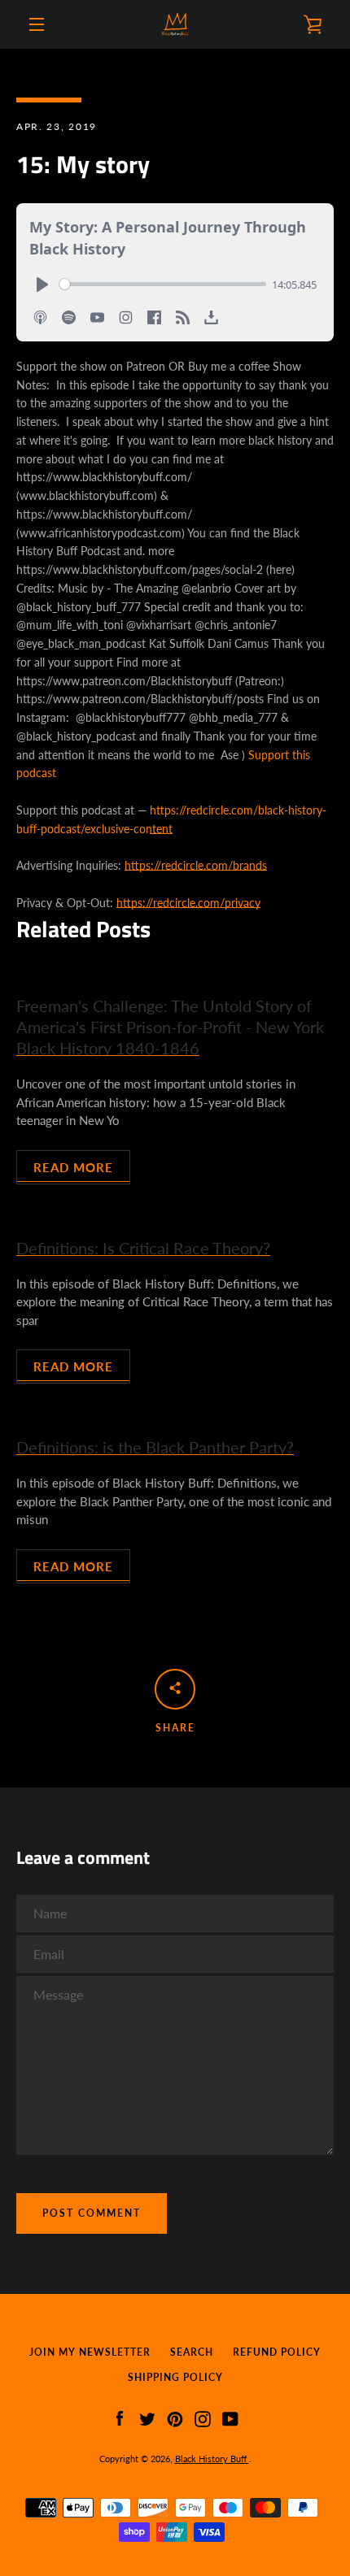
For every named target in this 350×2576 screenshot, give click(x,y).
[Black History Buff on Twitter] (147, 2417)
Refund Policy (277, 2352)
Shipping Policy (175, 2377)
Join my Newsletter (90, 2352)
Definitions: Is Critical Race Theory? (143, 1248)
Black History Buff (212, 2459)
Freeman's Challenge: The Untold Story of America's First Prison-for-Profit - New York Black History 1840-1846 (170, 1027)
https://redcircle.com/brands (196, 865)
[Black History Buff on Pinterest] (175, 2417)
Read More (73, 1167)
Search (192, 2352)
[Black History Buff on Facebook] (120, 2417)
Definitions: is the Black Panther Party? (155, 1447)
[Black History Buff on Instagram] (203, 2417)
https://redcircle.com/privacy (188, 903)
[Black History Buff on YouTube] (230, 2417)
